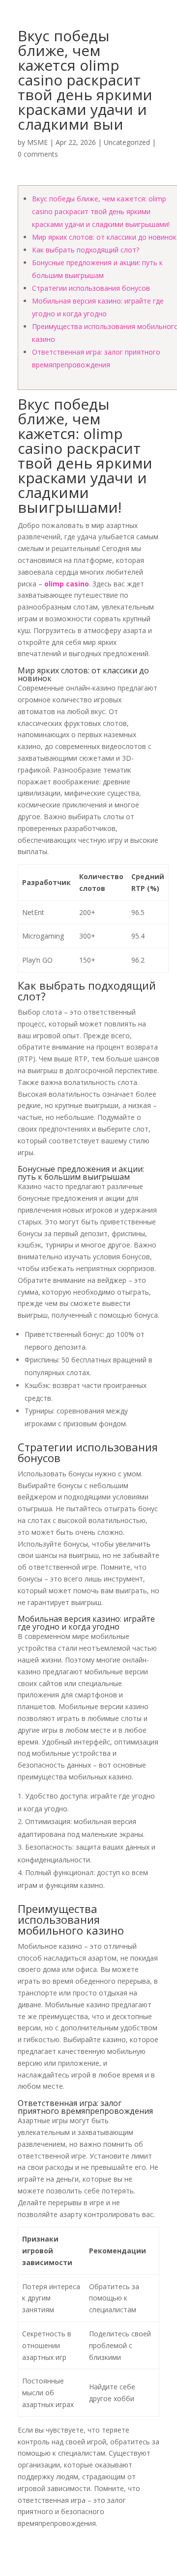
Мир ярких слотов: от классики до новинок (104, 237)
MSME (37, 142)
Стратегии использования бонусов (91, 288)
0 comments (38, 154)
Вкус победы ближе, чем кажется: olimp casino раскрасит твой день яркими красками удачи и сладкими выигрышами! (101, 211)
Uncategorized (127, 142)
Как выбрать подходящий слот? (86, 250)
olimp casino (67, 584)
